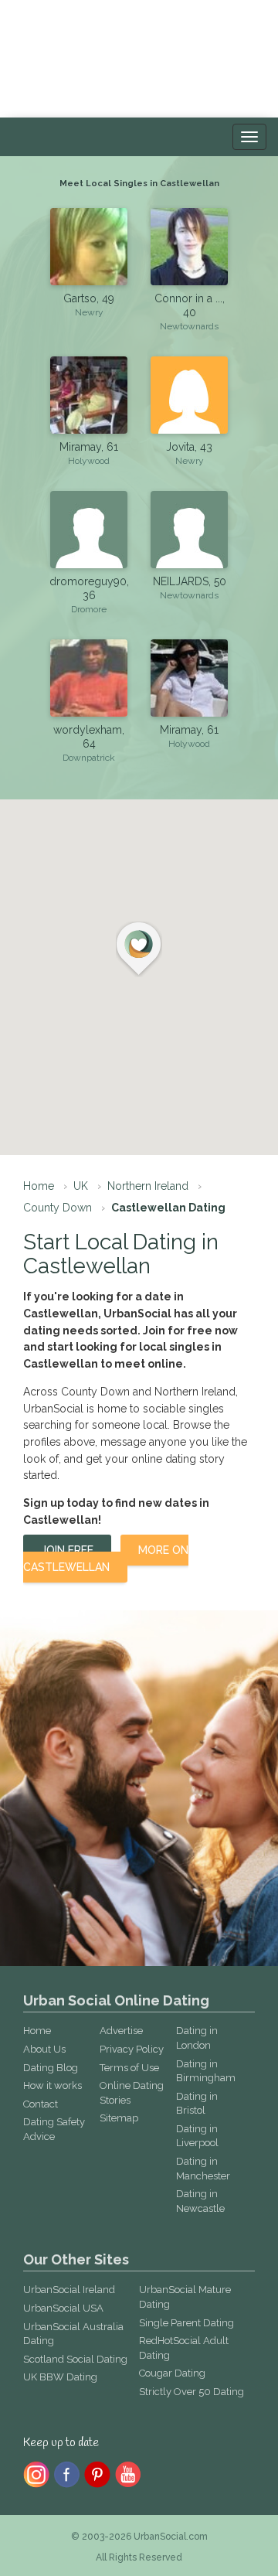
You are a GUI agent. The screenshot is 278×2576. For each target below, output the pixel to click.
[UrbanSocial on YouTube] (129, 2473)
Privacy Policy (132, 2049)
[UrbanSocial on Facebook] (67, 2473)
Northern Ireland (148, 1186)
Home (39, 1186)
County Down (58, 1208)
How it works (53, 2085)
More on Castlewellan (106, 1559)
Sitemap (119, 2118)
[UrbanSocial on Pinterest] (98, 2473)
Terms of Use (129, 2068)
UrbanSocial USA (63, 2308)
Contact (41, 2104)
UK (81, 1186)
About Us (44, 2049)
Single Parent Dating (186, 2323)
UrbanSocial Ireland (69, 2290)
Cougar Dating (172, 2373)
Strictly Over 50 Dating (192, 2392)
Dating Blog (51, 2068)
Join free (67, 1550)
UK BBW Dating (60, 2377)
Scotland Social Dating (75, 2359)
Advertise (121, 2031)
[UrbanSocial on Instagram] (36, 2473)
